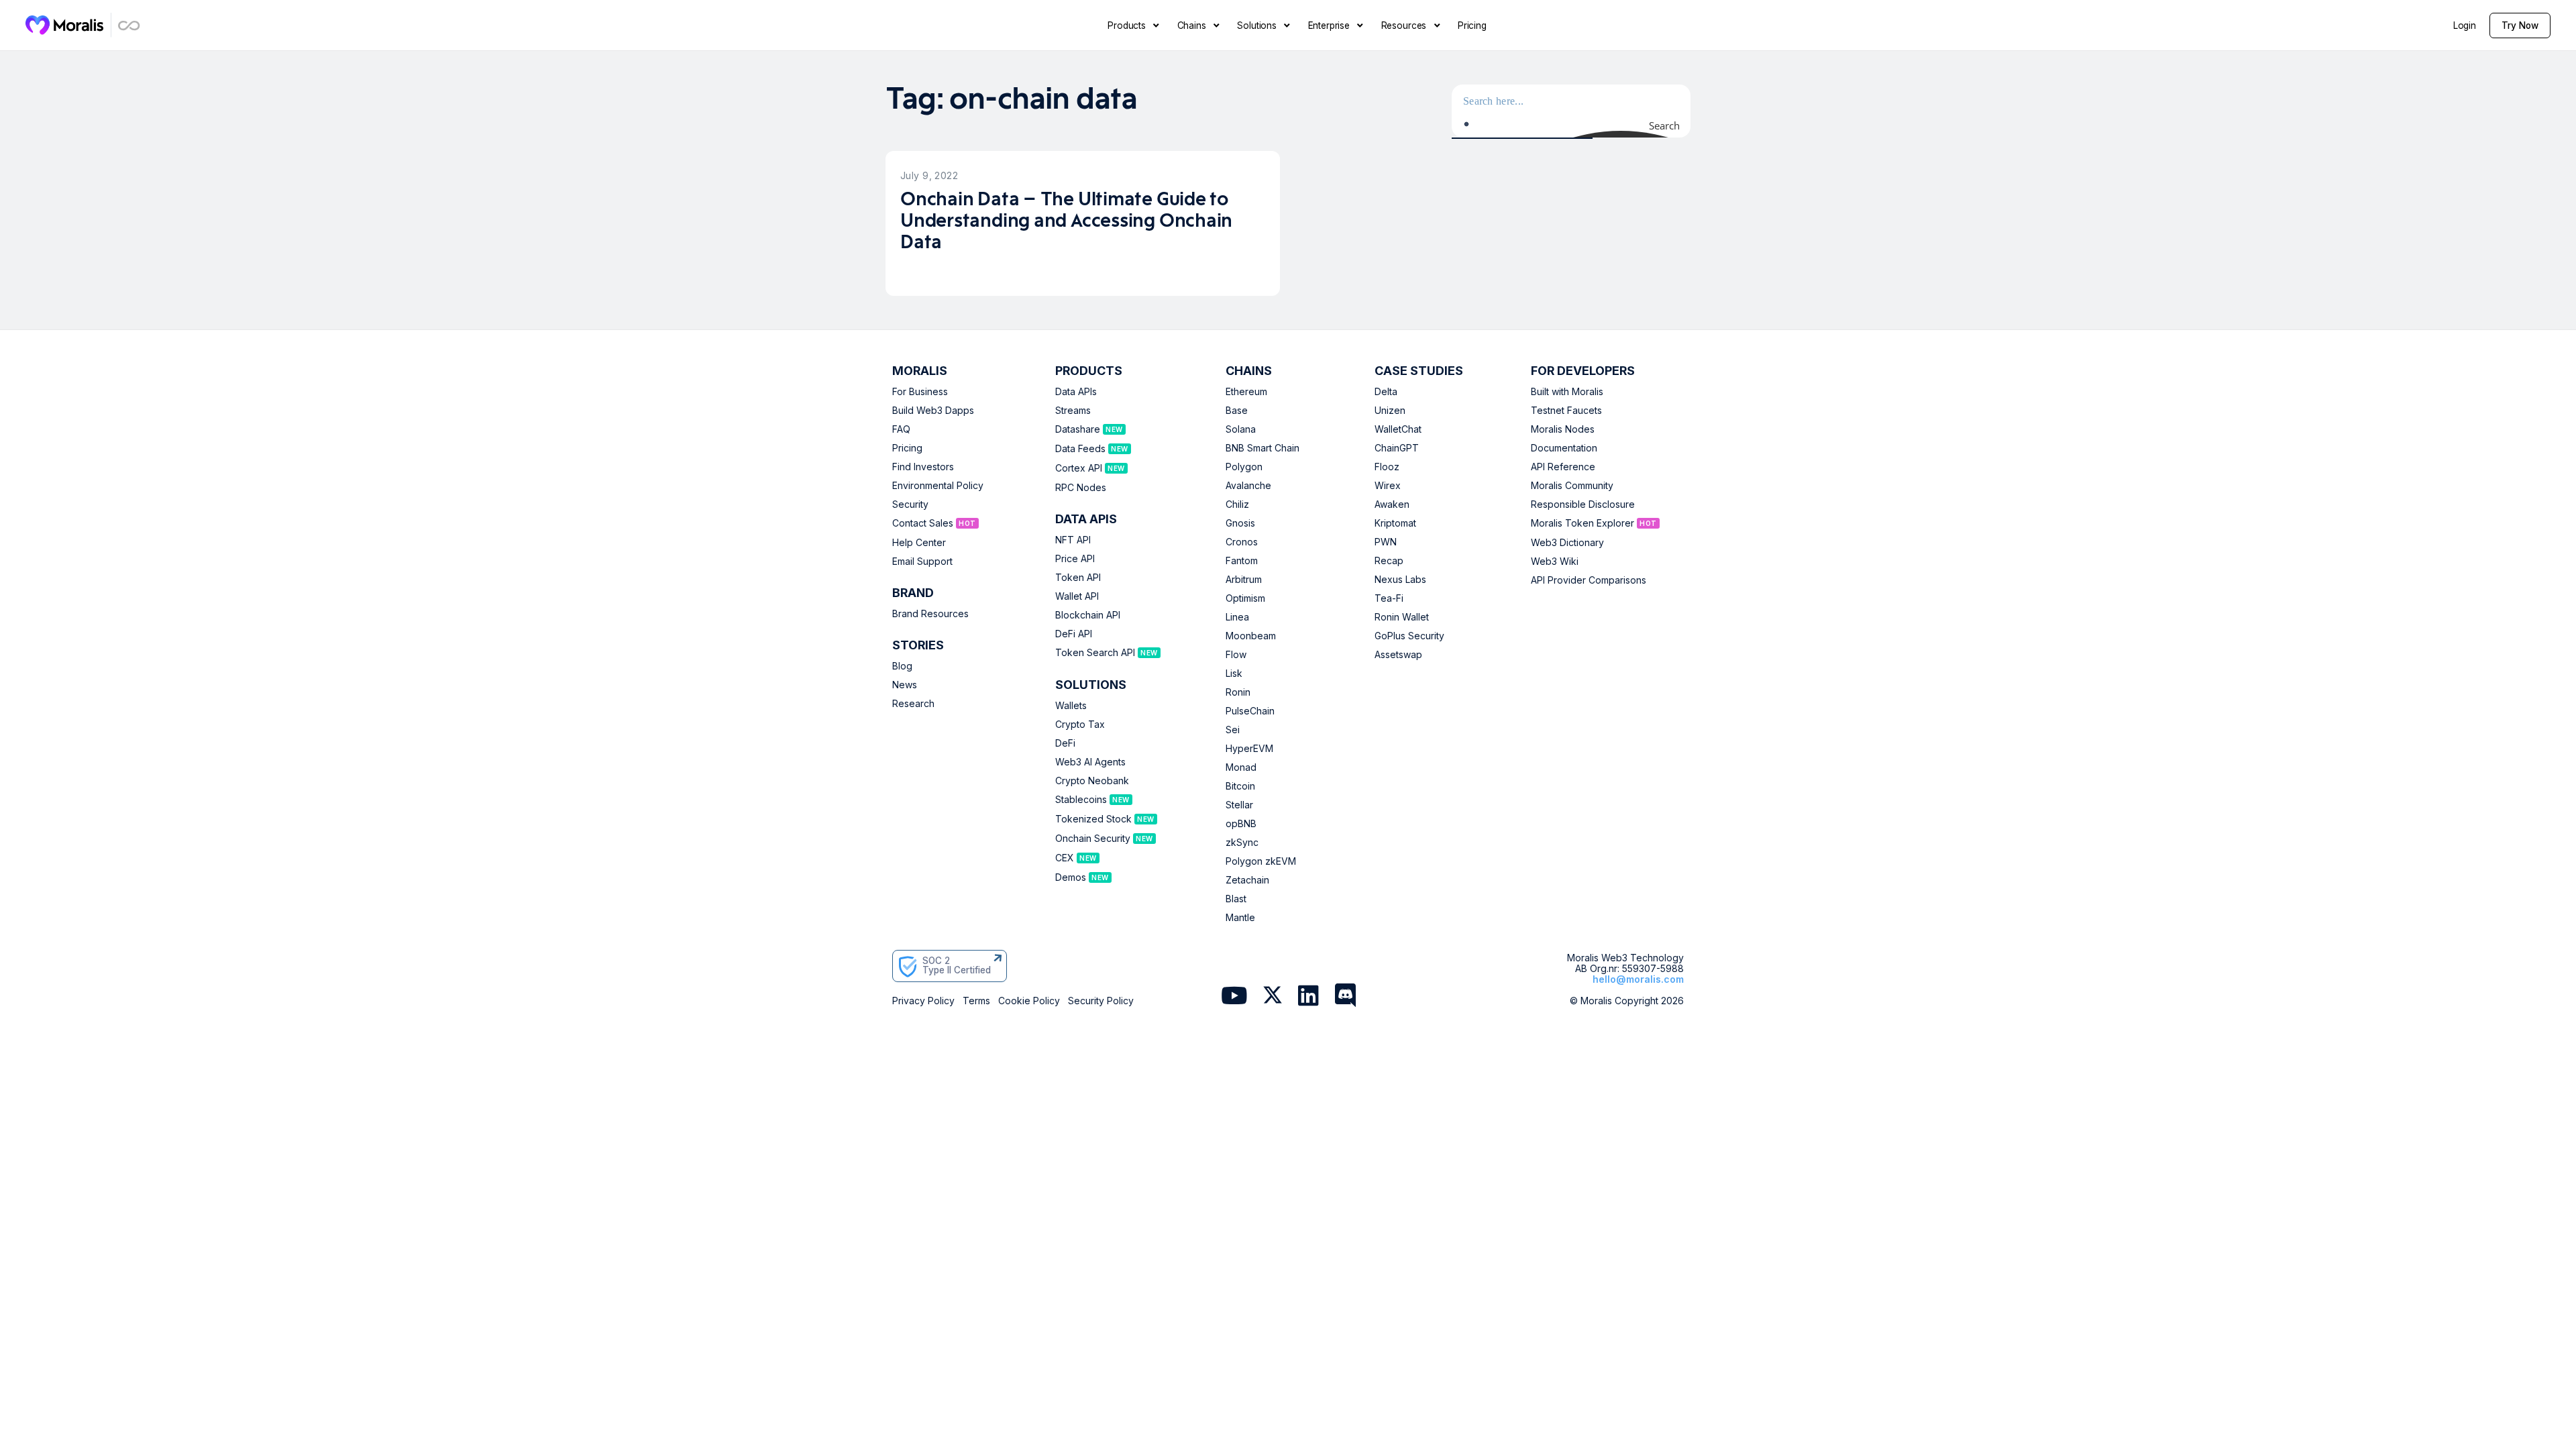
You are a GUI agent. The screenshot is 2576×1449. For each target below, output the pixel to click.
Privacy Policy (923, 1001)
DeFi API (1074, 634)
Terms (976, 1001)
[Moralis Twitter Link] (1273, 998)
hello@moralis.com (1638, 979)
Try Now (2520, 25)
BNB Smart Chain (1263, 448)
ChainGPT (1397, 448)
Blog (902, 666)
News (905, 685)
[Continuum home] (129, 25)
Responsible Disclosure (1583, 504)
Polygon (1244, 467)
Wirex (1388, 486)
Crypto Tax (1080, 724)
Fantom (1242, 561)
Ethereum (1246, 392)
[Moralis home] (65, 25)
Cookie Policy (1029, 1001)
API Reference (1563, 467)
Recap (1389, 561)
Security (910, 504)
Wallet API (1077, 596)
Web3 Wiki (1555, 561)
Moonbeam (1251, 636)
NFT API (1073, 540)
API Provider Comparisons (1589, 580)
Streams (1073, 411)
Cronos (1242, 542)
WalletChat (1398, 429)
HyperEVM (1249, 749)
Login (2465, 25)
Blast (1236, 899)
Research (913, 704)
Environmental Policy (938, 486)
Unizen (1390, 411)
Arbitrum (1244, 580)
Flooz (1387, 467)
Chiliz (1237, 504)
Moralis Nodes (1563, 429)
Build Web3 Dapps (933, 411)
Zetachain (1247, 880)
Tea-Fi (1389, 598)
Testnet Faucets (1566, 411)
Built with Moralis (1567, 392)
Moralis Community (1572, 486)
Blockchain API (1088, 615)
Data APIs (1076, 392)
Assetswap (1398, 655)
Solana (1241, 429)
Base (1237, 411)
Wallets (1071, 706)
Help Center (919, 543)
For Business (920, 392)
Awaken (1392, 504)
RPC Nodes (1081, 488)
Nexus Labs (1400, 580)
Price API (1075, 559)
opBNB (1241, 824)
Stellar (1239, 805)
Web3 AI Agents (1090, 762)
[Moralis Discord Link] (1345, 997)
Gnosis (1240, 523)
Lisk (1234, 674)
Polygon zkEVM (1261, 861)
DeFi (1065, 743)
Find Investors (923, 467)
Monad (1241, 767)
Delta (1386, 392)
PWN (1386, 542)
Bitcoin (1240, 786)
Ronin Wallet (1402, 617)
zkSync (1242, 843)
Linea (1237, 617)
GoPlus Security (1409, 636)
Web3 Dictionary (1567, 543)
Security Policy (1101, 1001)
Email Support (922, 561)
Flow (1236, 655)
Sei (1233, 730)
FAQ (901, 429)
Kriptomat (1395, 523)
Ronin (1238, 692)
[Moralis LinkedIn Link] (1308, 997)
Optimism (1245, 598)
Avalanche (1248, 486)
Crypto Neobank (1092, 781)
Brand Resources (930, 614)
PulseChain (1250, 711)
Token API (1078, 578)
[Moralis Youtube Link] (1234, 997)
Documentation (1564, 448)
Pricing (907, 448)
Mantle (1240, 918)
